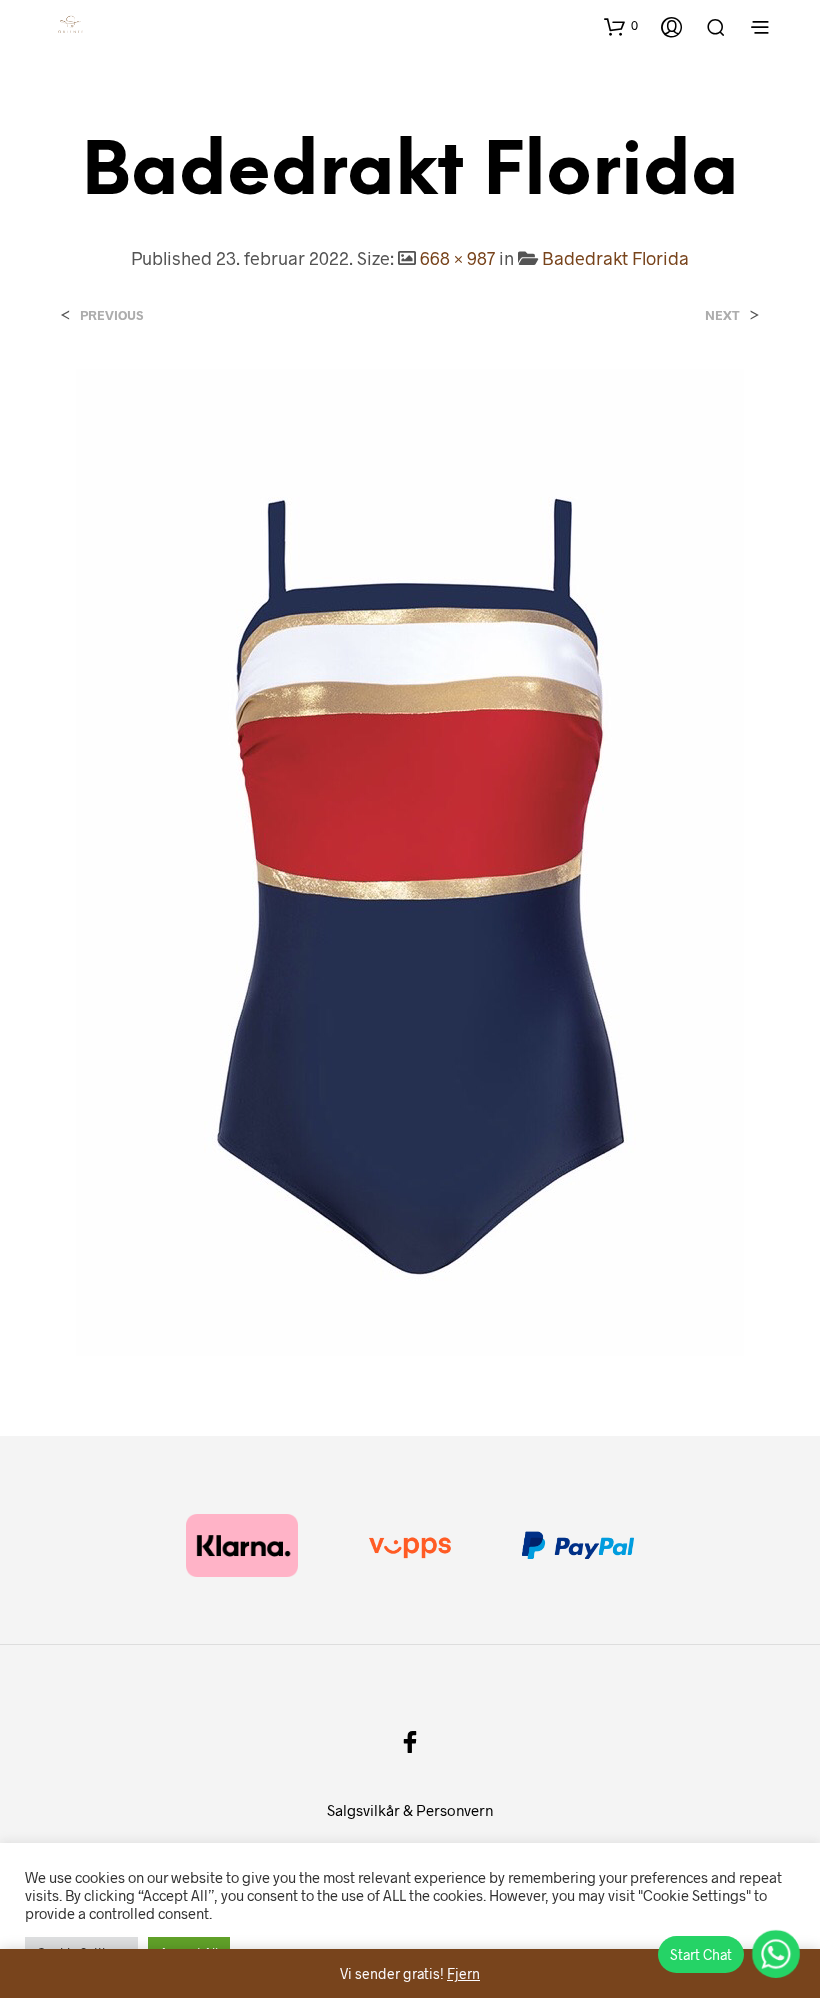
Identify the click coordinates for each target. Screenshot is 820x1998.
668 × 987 (457, 258)
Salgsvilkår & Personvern (410, 1810)
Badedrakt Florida (615, 258)
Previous (111, 315)
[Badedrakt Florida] (410, 860)
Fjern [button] (463, 1973)
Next (722, 315)
